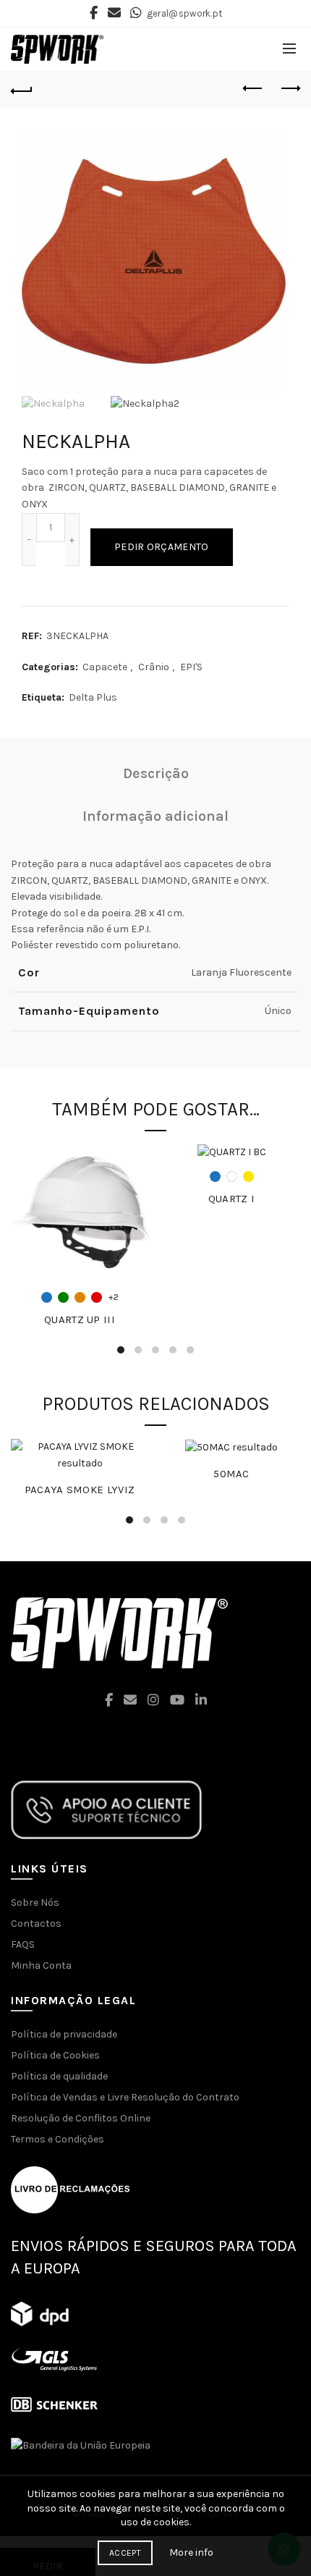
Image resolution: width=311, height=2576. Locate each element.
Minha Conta (41, 1965)
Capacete (105, 667)
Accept (125, 2553)
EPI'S (191, 667)
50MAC (231, 1474)
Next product (289, 89)
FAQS (23, 1944)
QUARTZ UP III (80, 1319)
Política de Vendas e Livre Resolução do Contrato (125, 2097)
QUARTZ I (231, 1199)
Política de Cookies (55, 2055)
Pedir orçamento (162, 547)
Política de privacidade (64, 2034)
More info (191, 2552)
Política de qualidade (59, 2076)
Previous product (253, 89)
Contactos (36, 1923)
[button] (155, 2508)
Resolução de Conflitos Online (81, 2118)
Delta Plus (93, 697)
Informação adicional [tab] (155, 816)
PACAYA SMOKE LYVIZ (80, 1490)
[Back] (22, 89)
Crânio (154, 667)
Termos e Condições (57, 2139)
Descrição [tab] (156, 773)
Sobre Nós (35, 1903)
